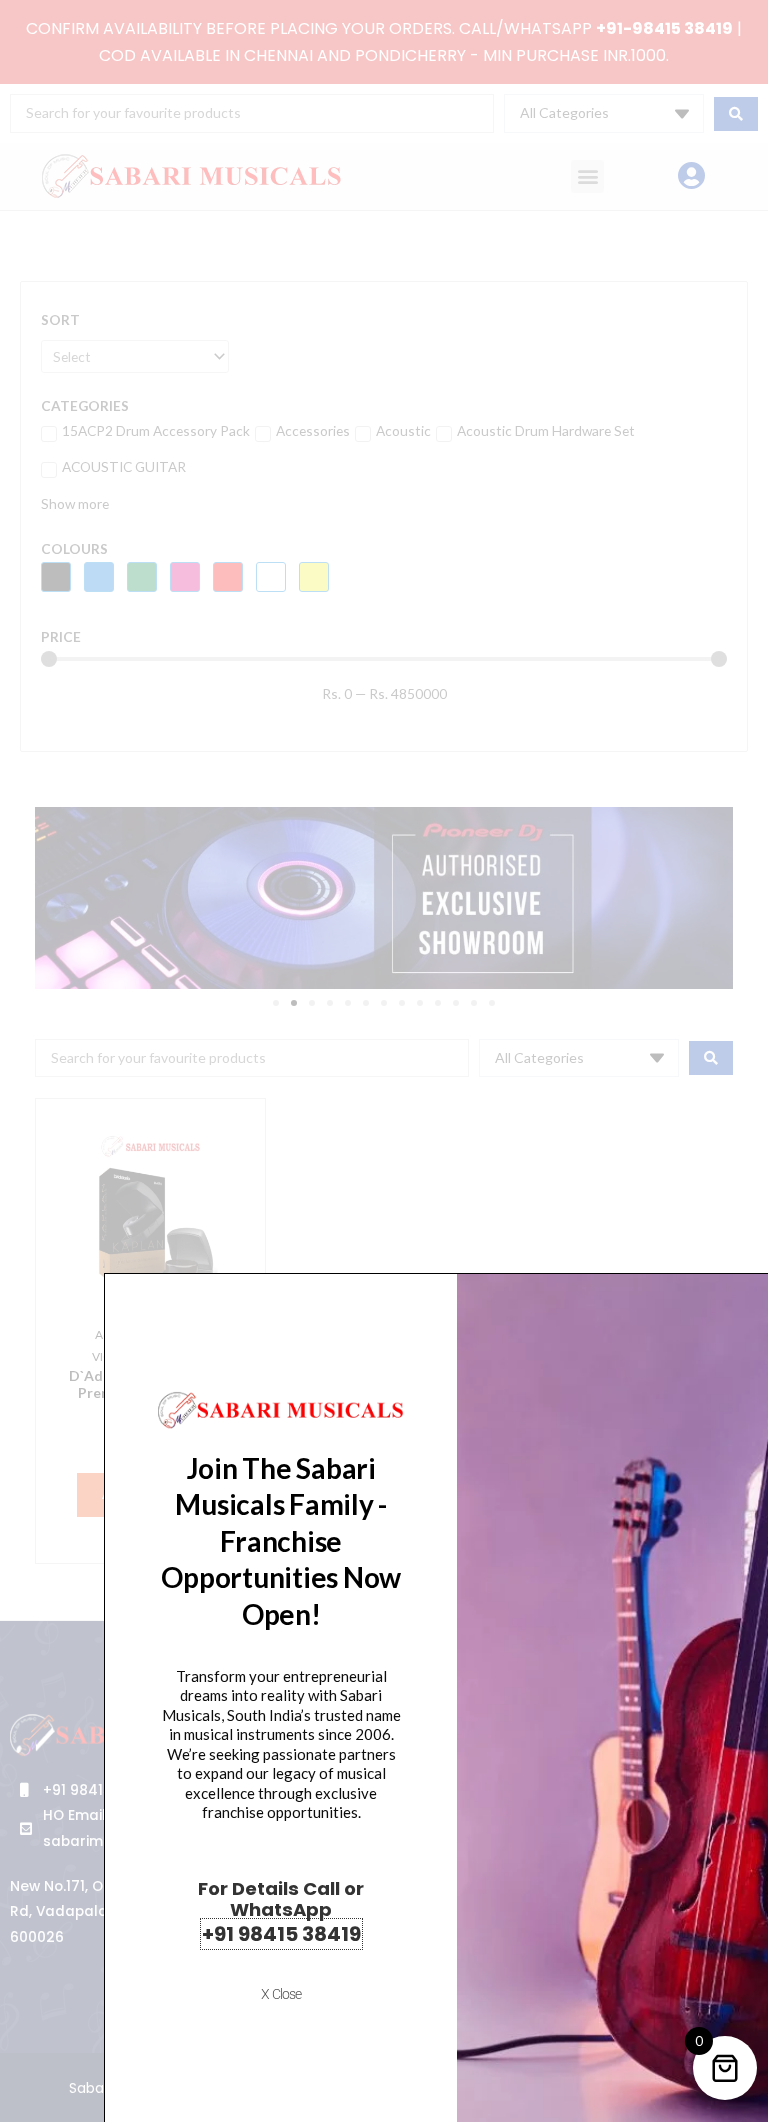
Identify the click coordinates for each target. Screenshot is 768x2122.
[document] (384, 1061)
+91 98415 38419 (281, 1934)
